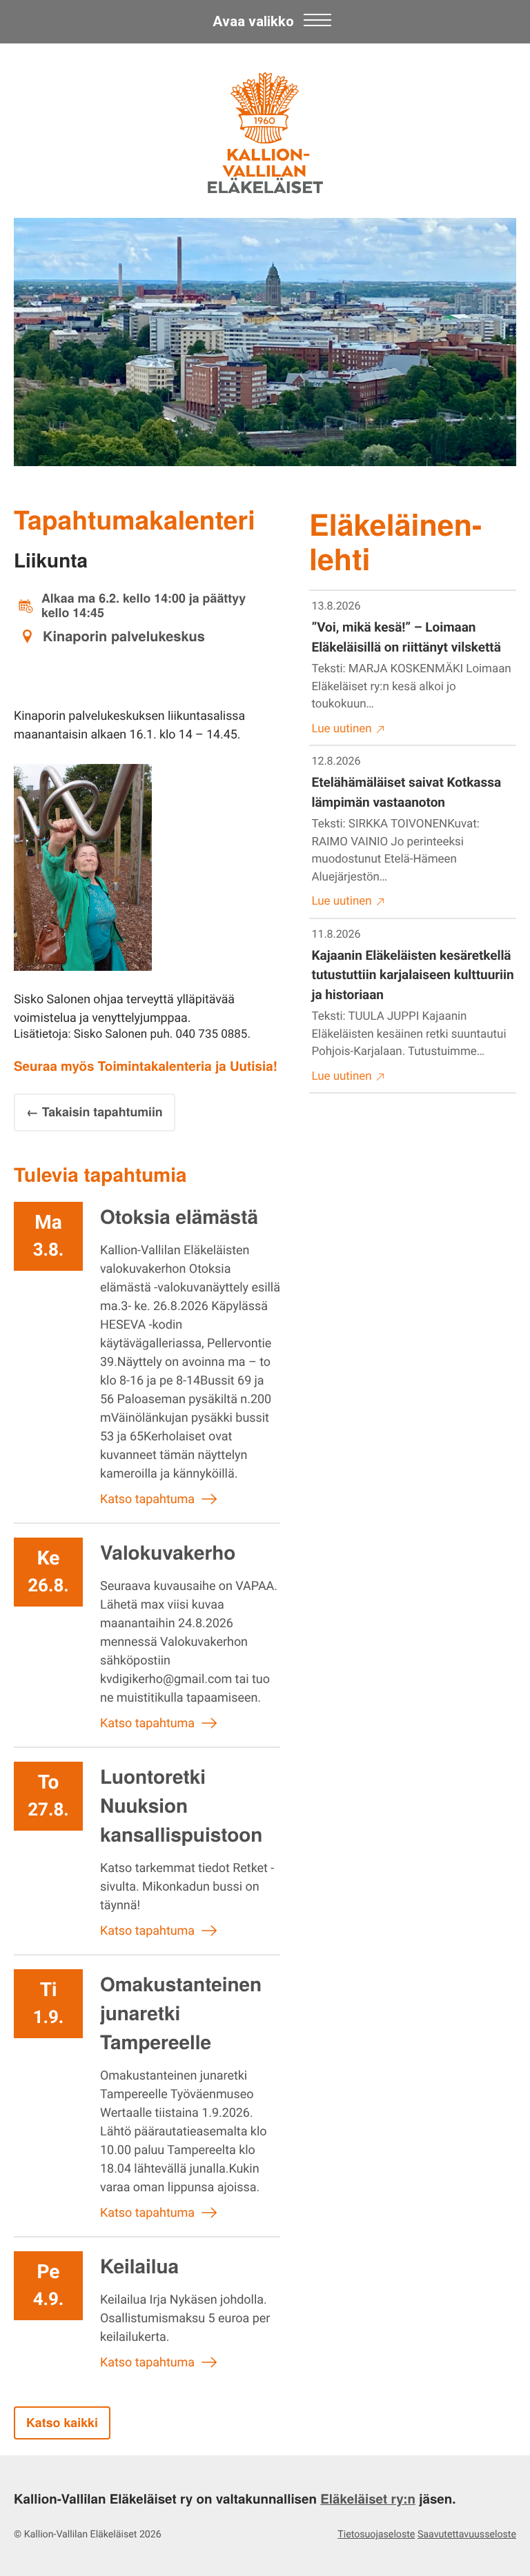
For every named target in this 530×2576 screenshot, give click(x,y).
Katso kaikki (62, 2423)
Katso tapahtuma (147, 1499)
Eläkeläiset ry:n (368, 2498)
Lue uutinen (342, 729)
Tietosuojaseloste (376, 2535)
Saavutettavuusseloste (467, 2535)
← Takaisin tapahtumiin (95, 1112)
